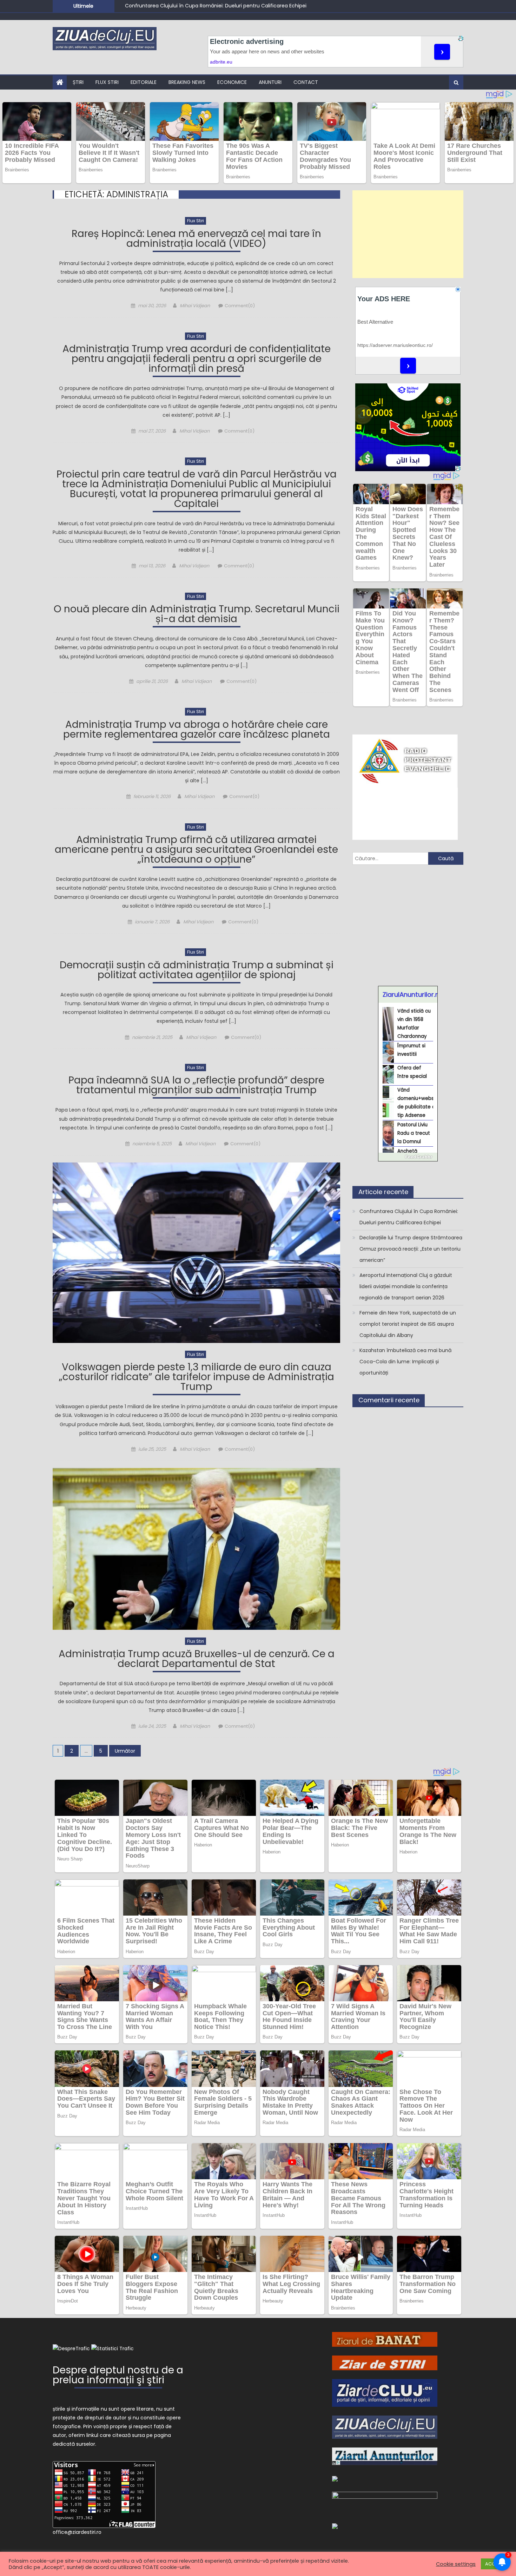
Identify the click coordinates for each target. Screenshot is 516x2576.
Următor (125, 1751)
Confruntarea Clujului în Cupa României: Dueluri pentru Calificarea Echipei (409, 1217)
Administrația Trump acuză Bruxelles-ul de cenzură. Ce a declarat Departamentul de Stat (197, 1660)
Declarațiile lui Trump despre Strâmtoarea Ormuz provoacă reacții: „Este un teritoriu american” (241, 6)
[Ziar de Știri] (385, 2363)
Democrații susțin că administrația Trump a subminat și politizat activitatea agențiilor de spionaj (197, 971)
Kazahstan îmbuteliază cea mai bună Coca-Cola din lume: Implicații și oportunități (405, 1362)
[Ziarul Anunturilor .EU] (335, 2526)
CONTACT (306, 82)
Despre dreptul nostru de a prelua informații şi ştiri (118, 2376)
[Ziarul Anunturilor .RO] (385, 2456)
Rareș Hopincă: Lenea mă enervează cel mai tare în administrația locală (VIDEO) (196, 240)
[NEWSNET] (385, 2502)
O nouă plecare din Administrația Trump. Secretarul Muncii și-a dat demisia (197, 615)
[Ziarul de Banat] (385, 2339)
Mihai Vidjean (195, 306)
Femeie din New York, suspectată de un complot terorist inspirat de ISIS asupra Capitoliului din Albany (408, 1324)
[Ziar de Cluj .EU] (385, 2392)
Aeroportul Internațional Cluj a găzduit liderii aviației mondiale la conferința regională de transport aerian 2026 (406, 1286)
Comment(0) (240, 306)
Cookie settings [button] (456, 2564)
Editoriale (144, 82)
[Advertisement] (408, 234)
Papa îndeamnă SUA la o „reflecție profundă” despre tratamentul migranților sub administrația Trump (196, 1086)
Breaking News (187, 82)
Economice (232, 82)
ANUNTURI (270, 82)
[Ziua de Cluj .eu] (385, 2427)
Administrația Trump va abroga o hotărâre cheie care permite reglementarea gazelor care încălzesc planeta (197, 730)
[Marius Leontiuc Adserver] (335, 2478)
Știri (78, 82)
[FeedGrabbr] (408, 1157)
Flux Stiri (107, 82)
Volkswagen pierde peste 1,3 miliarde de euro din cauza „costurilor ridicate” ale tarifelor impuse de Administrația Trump (197, 1378)
